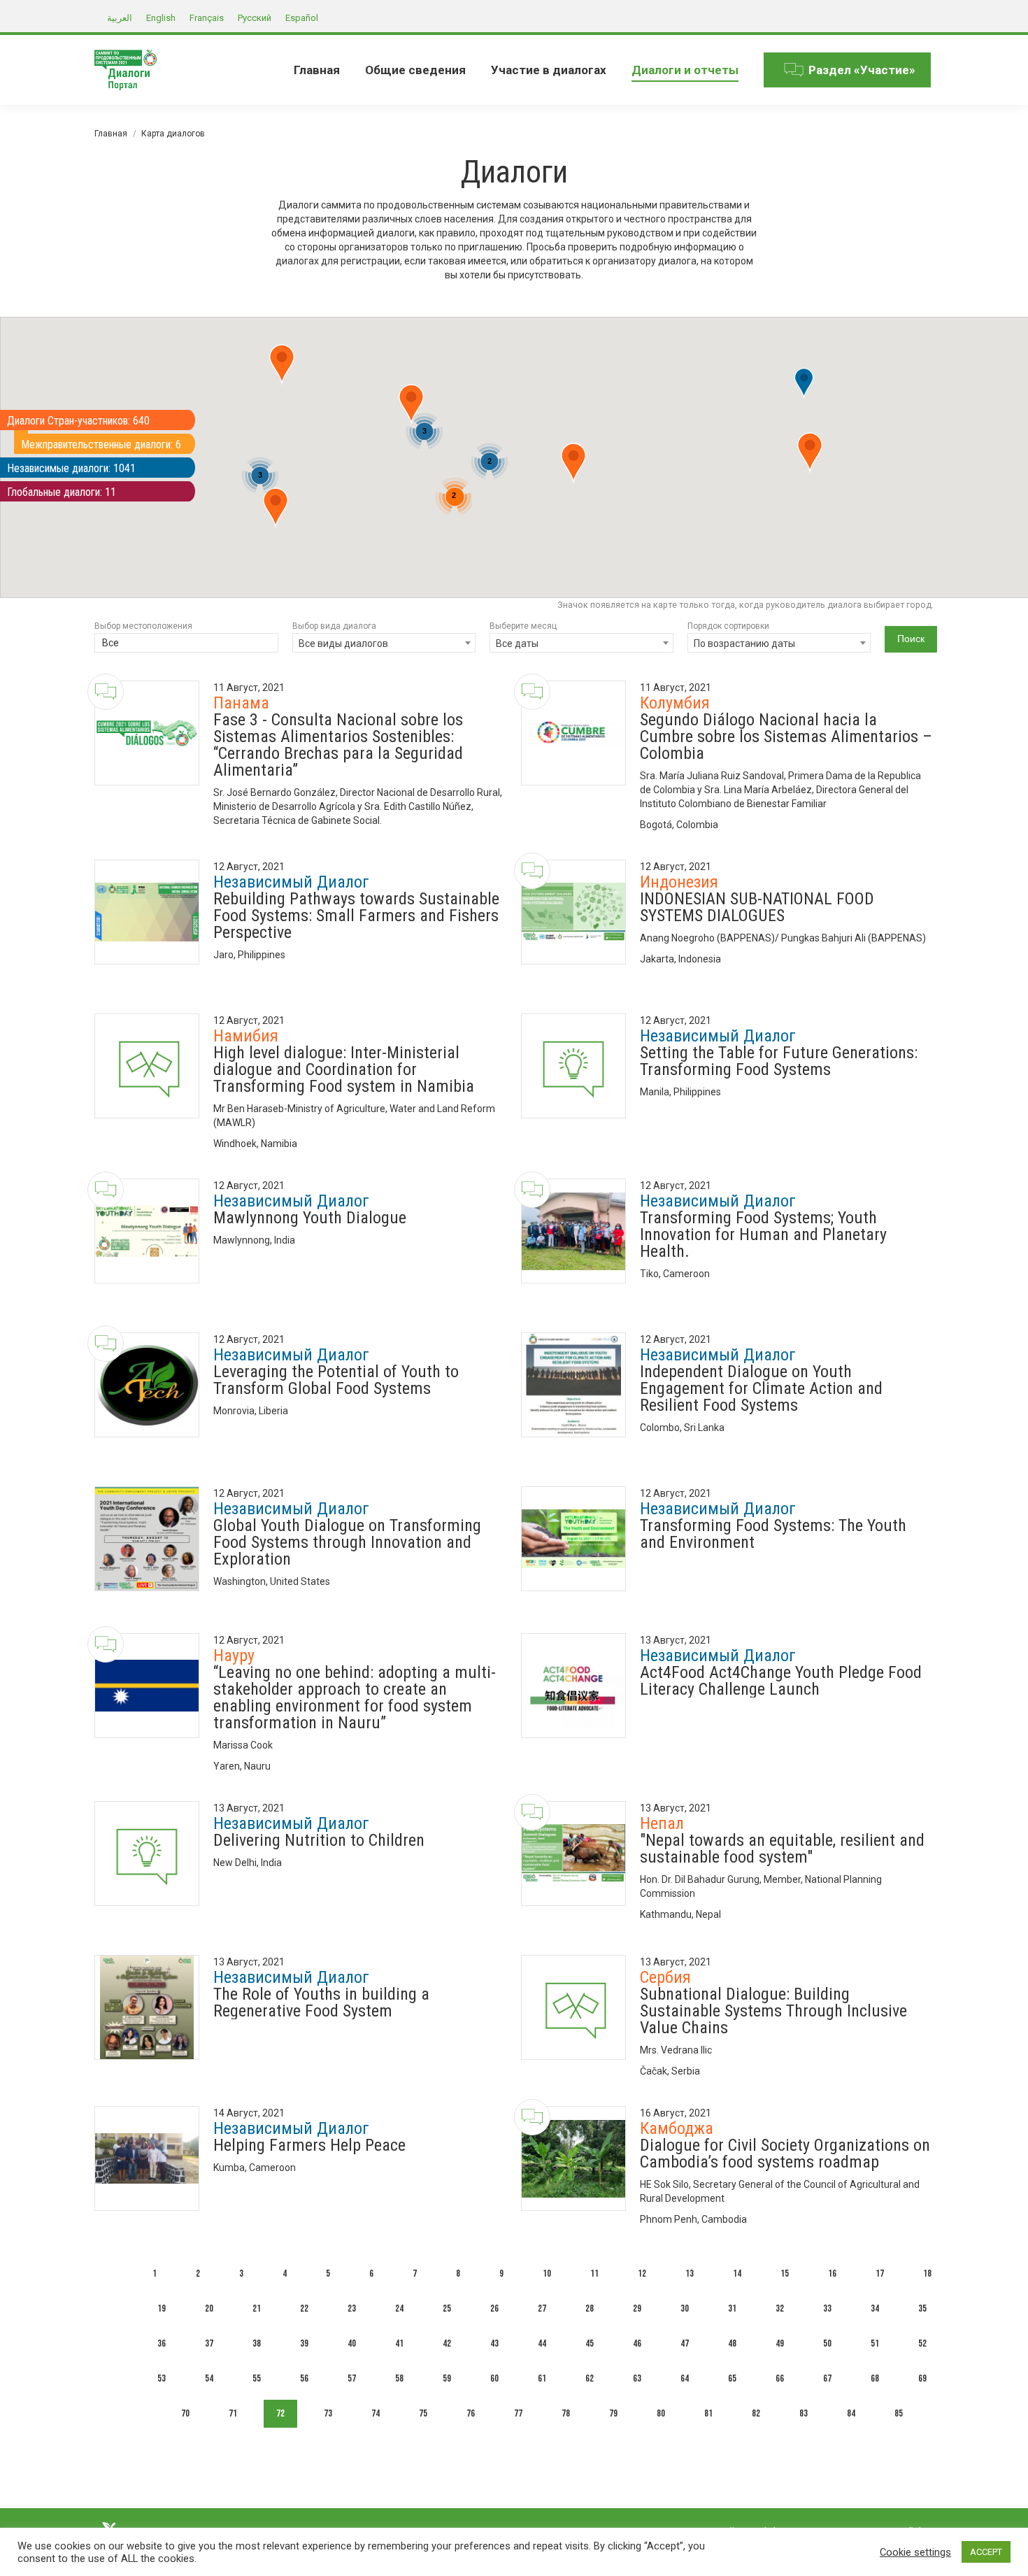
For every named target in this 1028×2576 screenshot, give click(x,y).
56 (304, 2378)
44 (542, 2343)
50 (827, 2343)
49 (780, 2343)
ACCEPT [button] (986, 2552)
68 (875, 2378)
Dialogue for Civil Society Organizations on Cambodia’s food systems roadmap (785, 2154)
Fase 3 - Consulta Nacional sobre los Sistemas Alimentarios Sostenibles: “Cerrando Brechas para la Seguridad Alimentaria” (338, 745)
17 (880, 2273)
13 (690, 2273)
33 (827, 2308)
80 (661, 2413)
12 (642, 2273)
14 (737, 2273)
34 (875, 2308)
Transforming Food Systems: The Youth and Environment (773, 1534)
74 (376, 2413)
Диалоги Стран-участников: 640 (78, 421)
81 (708, 2413)
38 (257, 2343)
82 (756, 2413)
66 (780, 2378)
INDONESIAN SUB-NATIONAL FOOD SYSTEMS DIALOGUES (757, 907)
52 (922, 2343)
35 (922, 2308)
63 (637, 2378)
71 (233, 2413)
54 (209, 2378)
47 (685, 2343)
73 (328, 2413)
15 (785, 2273)
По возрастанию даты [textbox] (744, 643)
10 (547, 2273)
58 (399, 2378)
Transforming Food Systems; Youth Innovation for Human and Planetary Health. (763, 1234)
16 (832, 2273)
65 (732, 2378)
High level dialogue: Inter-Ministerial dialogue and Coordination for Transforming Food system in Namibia (344, 1069)
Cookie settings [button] (915, 2552)
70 (185, 2413)
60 (494, 2378)
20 (209, 2308)
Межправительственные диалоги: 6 (101, 444)
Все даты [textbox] (517, 643)
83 (804, 2413)
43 (494, 2343)
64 (685, 2378)
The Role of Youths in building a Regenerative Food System (321, 2002)
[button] (810, 453)
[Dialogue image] (147, 733)
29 (637, 2308)
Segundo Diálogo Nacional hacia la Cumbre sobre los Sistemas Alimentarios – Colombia (786, 736)
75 (423, 2413)
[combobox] (186, 644)
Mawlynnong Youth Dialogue (310, 1218)
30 (685, 2308)
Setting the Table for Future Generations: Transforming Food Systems (779, 1061)
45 (590, 2343)
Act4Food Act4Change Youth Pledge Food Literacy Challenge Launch (781, 1681)
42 (447, 2343)
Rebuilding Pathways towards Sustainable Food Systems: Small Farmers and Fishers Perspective (356, 916)
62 (590, 2378)
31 (732, 2308)
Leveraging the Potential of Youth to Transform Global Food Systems (336, 1380)
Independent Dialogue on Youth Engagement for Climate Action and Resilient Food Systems (761, 1388)
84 (851, 2413)
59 (447, 2378)
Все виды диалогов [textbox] (343, 643)
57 (352, 2378)
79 (613, 2413)
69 (922, 2378)
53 (162, 2378)
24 (399, 2308)
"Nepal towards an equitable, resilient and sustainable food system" (782, 1849)
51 (875, 2343)
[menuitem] (317, 70)
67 (827, 2378)
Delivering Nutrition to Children (319, 1840)
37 (209, 2343)
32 (780, 2308)
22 (304, 2308)
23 (352, 2308)
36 (162, 2343)
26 (494, 2308)
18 (927, 2273)
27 (542, 2308)
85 (899, 2413)
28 (590, 2308)
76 (471, 2413)
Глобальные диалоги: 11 (62, 492)
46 (637, 2343)
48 (732, 2343)
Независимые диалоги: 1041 (71, 468)
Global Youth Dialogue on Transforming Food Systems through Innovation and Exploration (347, 1542)
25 (447, 2308)
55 (257, 2378)
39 (304, 2343)
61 (542, 2378)
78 (566, 2413)
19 (162, 2308)
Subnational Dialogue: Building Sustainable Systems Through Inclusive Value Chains (773, 2011)
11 (594, 2273)
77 (518, 2413)
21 (257, 2308)
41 (399, 2343)
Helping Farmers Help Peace (309, 2145)
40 (352, 2343)
